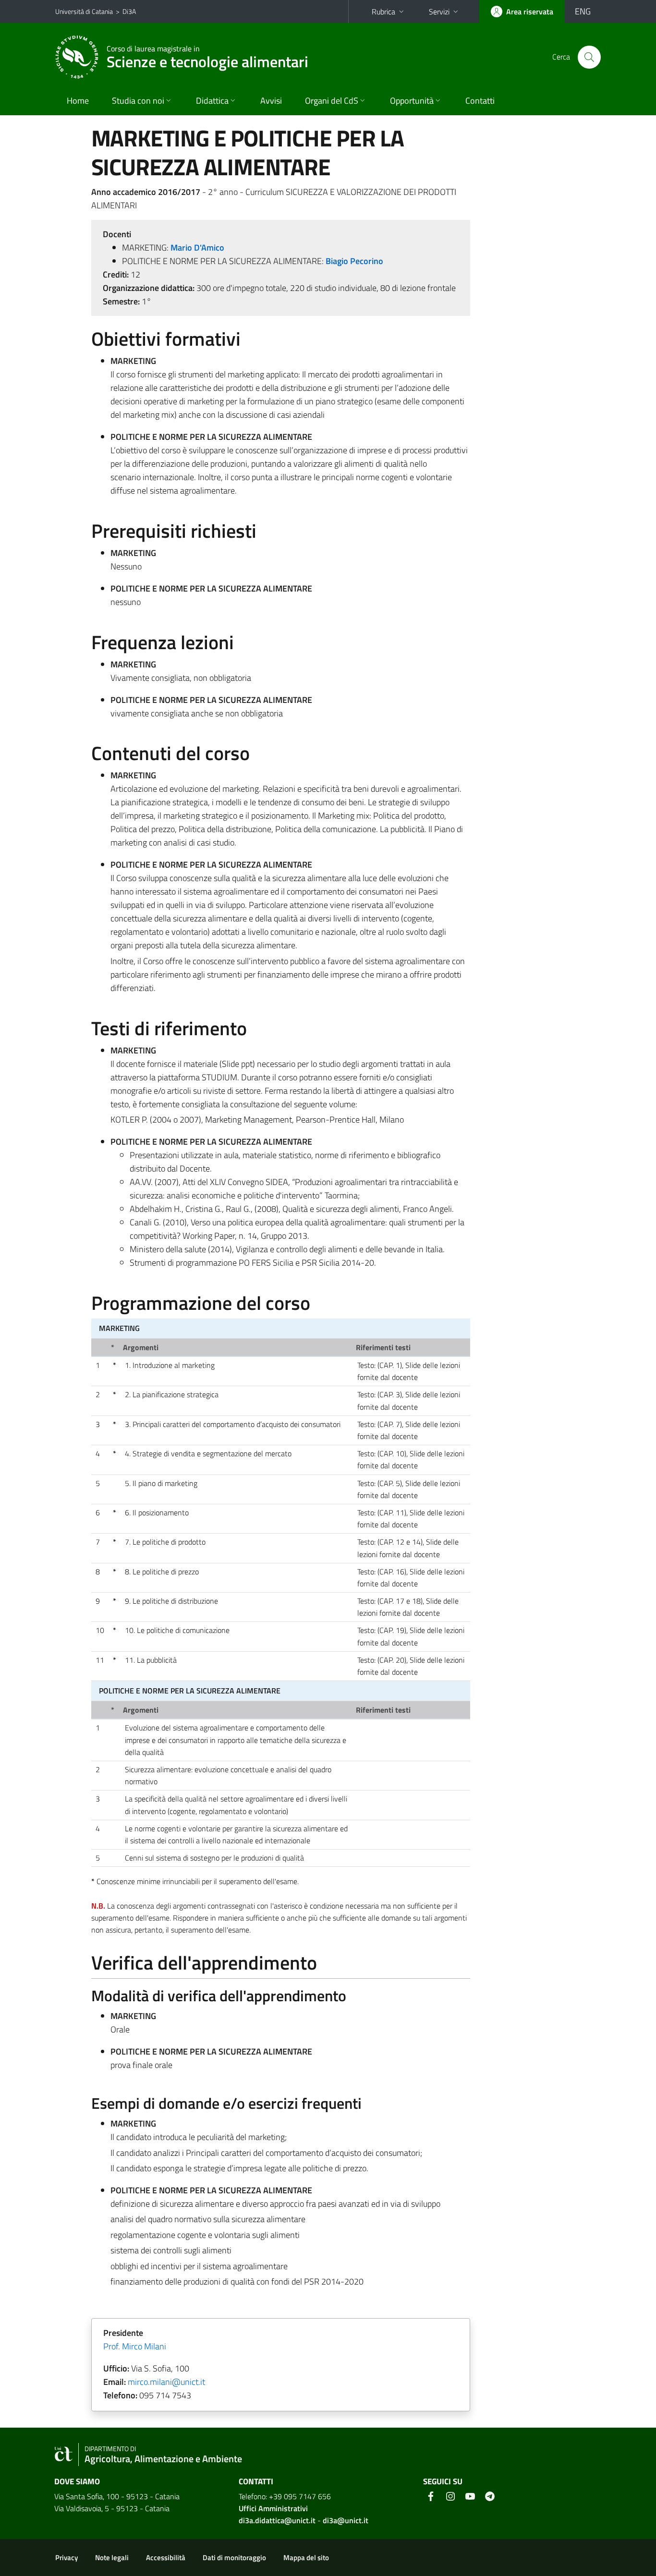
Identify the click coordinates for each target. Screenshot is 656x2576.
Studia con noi (138, 101)
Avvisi (271, 101)
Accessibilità (166, 2558)
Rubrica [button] (383, 12)
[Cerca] (589, 57)
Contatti (480, 101)
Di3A (129, 11)
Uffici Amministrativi (273, 2508)
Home (78, 101)
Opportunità (412, 101)
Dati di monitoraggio (234, 2558)
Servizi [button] (439, 12)
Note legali (112, 2558)
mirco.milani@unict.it (166, 2382)
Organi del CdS (332, 101)
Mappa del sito (306, 2558)
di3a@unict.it (346, 2520)
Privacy (67, 2558)
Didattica (212, 101)
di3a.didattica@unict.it (277, 2520)
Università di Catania (84, 11)
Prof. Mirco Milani (135, 2346)
